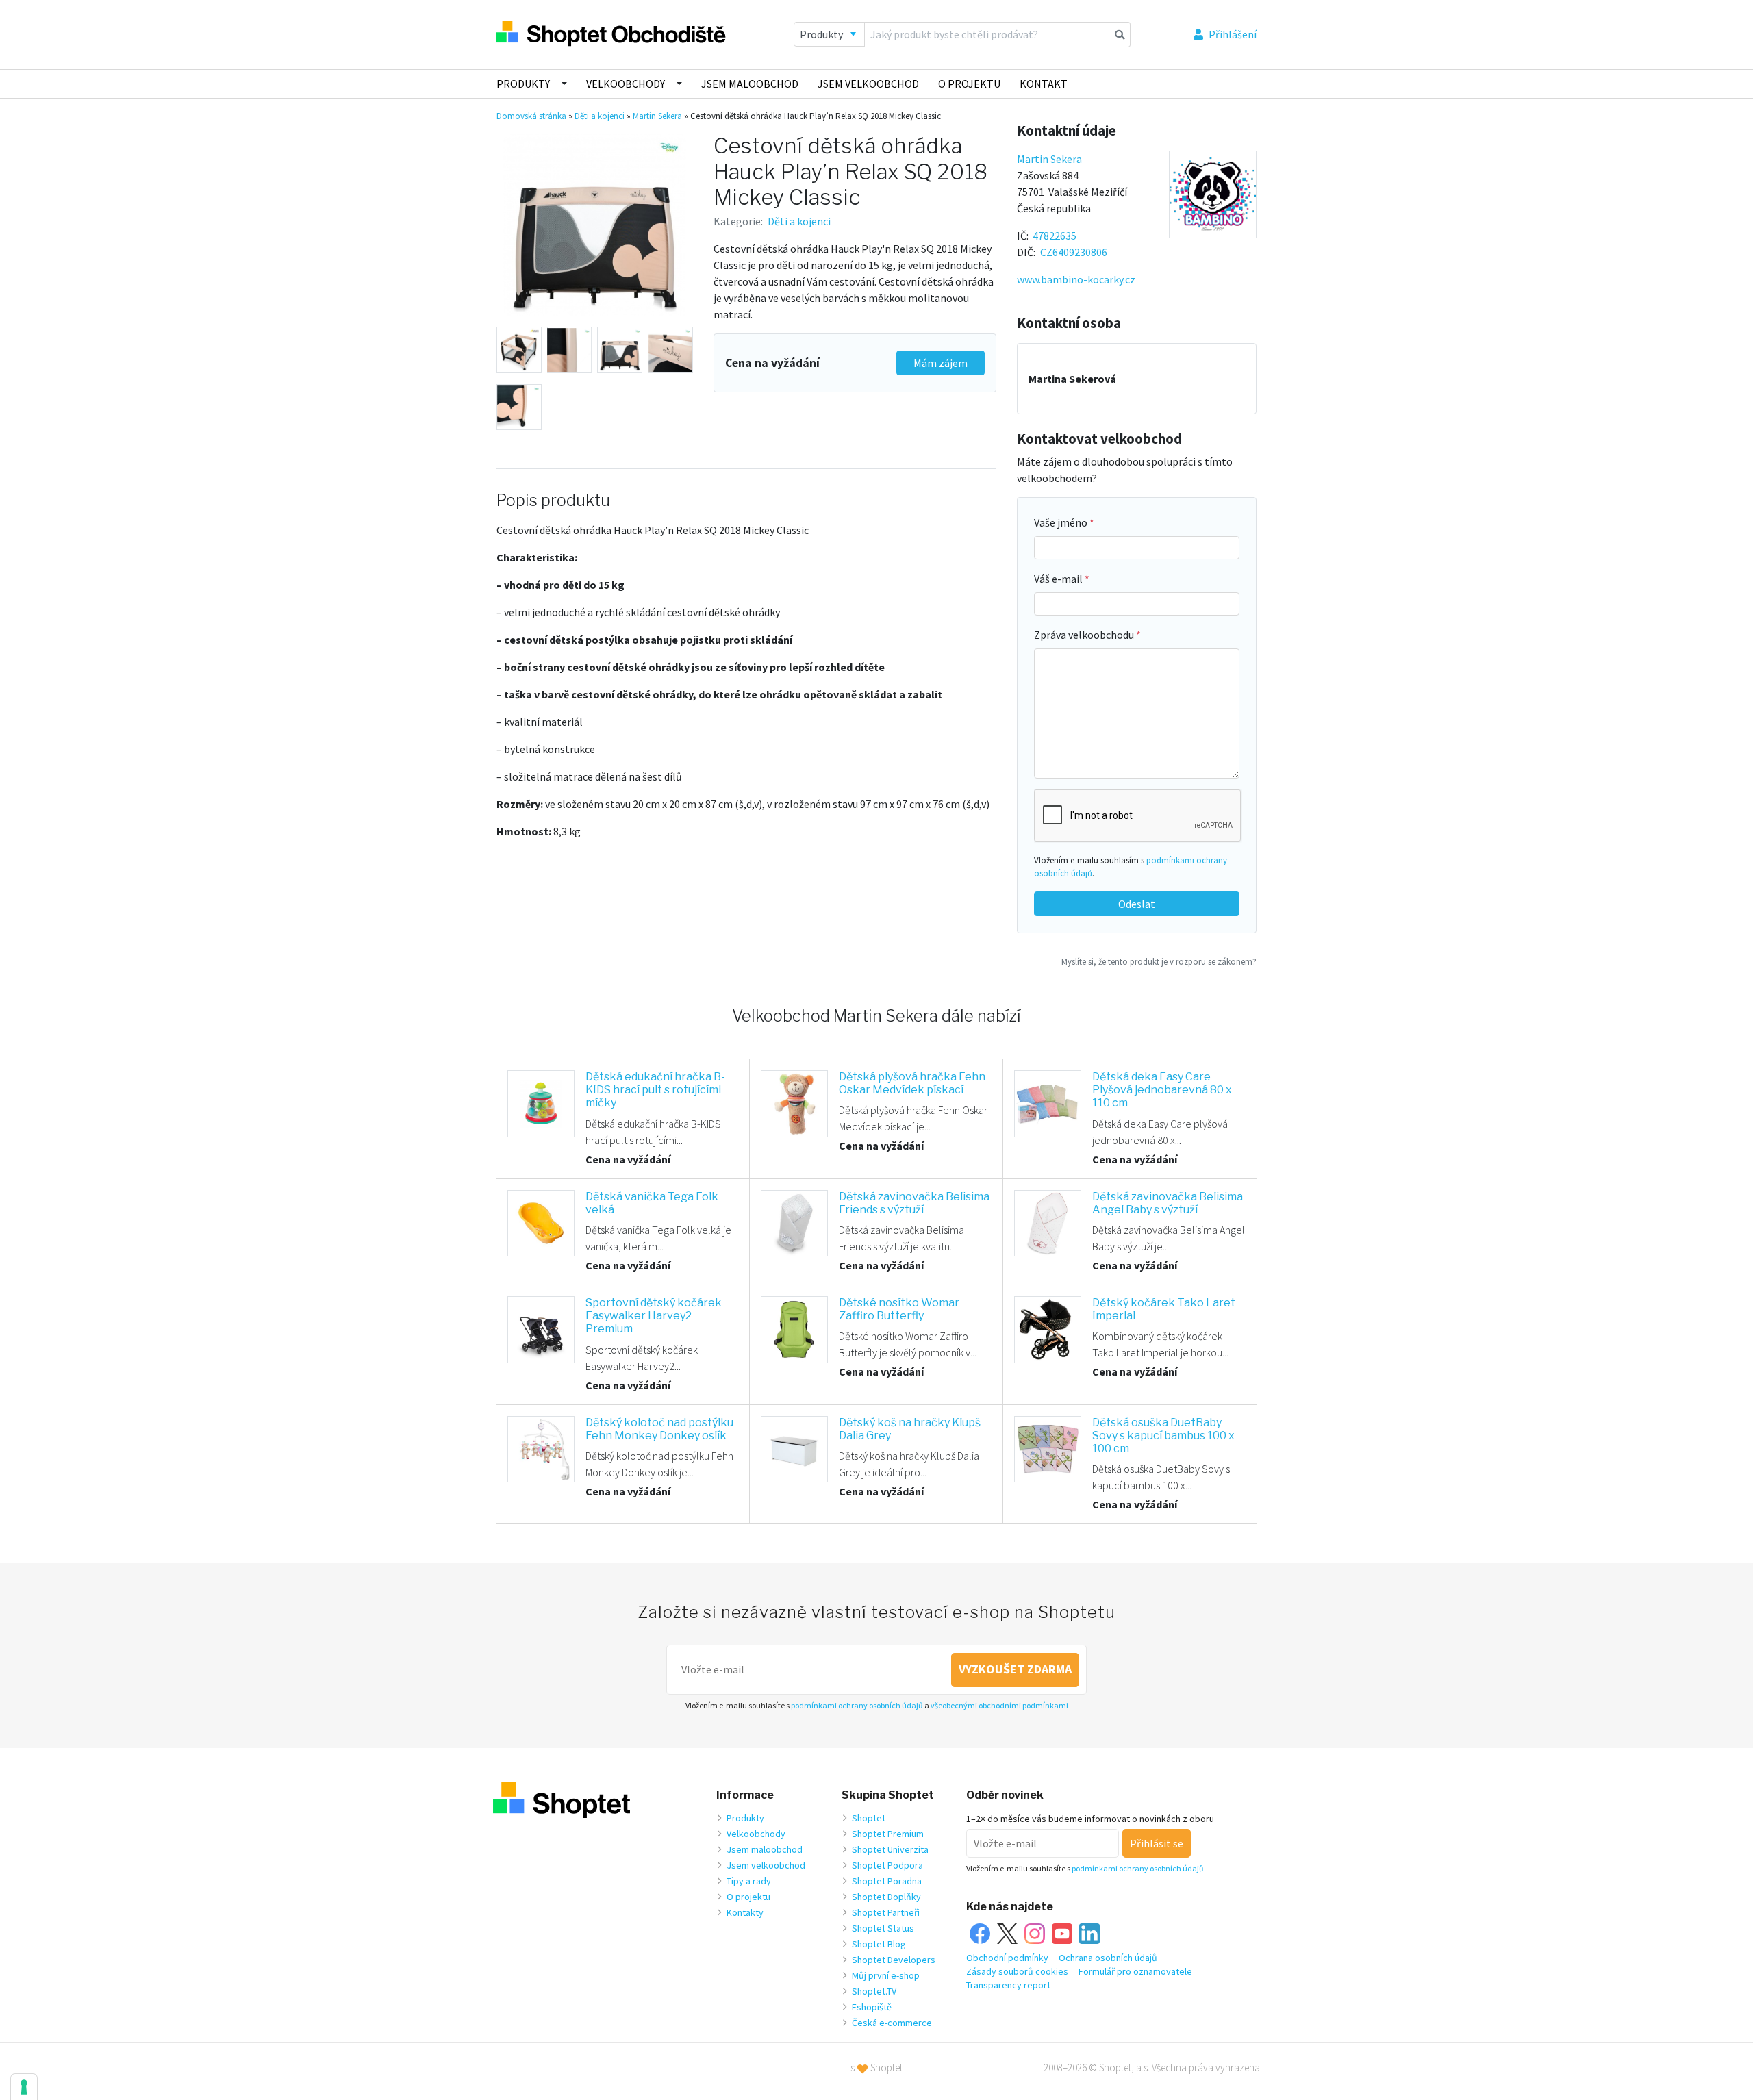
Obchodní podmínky (1007, 1958)
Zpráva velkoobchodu (1085, 635)
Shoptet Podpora (887, 1865)
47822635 (1055, 236)
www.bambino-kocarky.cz (1076, 279)
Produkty (523, 84)
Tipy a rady (749, 1881)
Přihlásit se (1157, 1843)
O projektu (969, 84)
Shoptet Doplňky (886, 1897)
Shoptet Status (883, 1928)
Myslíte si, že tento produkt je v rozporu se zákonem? (1159, 961)
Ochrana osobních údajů (1108, 1958)
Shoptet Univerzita (890, 1849)
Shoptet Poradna (887, 1881)
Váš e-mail (1059, 579)
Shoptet (869, 1818)
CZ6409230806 (1074, 252)
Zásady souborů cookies (1017, 1971)
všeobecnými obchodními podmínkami (999, 1705)
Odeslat (1137, 904)
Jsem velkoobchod (868, 84)
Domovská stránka (531, 116)
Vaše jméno (1062, 522)
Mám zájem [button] (941, 363)
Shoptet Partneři (886, 1912)
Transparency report (1008, 1985)
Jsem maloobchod (750, 84)
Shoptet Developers (894, 1960)
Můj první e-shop (886, 1975)
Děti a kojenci (600, 116)
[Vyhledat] (1120, 34)
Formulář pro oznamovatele (1135, 1971)
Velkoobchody (626, 84)
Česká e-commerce (892, 2023)
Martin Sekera (657, 116)
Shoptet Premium (888, 1834)
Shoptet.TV (874, 1991)
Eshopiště (872, 2007)
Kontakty (745, 1912)
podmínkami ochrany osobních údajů (857, 1705)
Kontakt (1044, 84)
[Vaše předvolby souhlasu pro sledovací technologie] (24, 2087)
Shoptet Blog (879, 1944)
